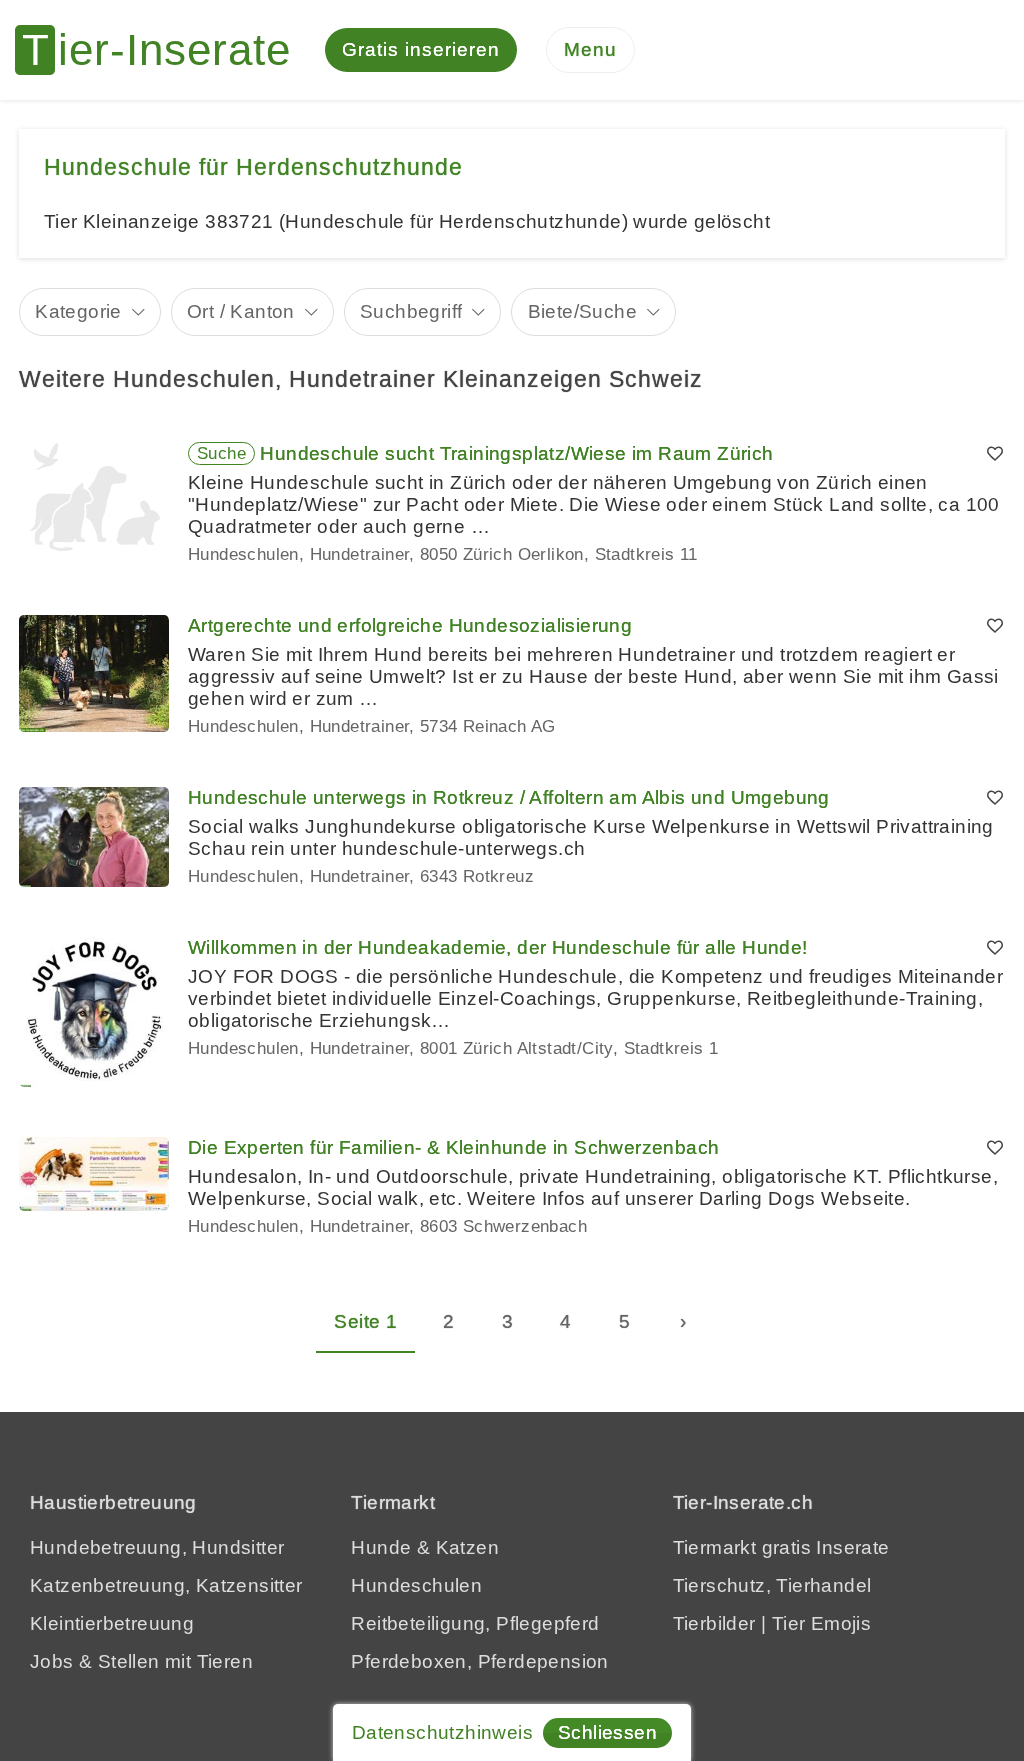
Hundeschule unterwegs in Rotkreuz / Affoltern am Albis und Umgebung (509, 797)
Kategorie (78, 311)
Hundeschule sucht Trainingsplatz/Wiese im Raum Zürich (516, 453)
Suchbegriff (411, 311)
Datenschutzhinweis (442, 1732)
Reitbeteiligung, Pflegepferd (475, 1623)
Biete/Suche (582, 311)
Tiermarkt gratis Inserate (781, 1547)
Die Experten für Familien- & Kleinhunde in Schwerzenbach (453, 1147)
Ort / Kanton (241, 311)
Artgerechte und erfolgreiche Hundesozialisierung (410, 625)
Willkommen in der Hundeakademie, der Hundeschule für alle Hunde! (498, 947)
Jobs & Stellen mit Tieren (141, 1661)
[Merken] (995, 454)
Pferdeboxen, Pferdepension (479, 1661)
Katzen (467, 1547)
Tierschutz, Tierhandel (772, 1585)
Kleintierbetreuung (112, 1623)
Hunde (381, 1547)
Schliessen (607, 1732)
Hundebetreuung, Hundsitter (157, 1547)
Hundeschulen (416, 1585)
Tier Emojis (821, 1623)
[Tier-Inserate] (165, 50)
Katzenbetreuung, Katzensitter (166, 1585)
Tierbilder (714, 1623)
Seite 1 (365, 1321)
